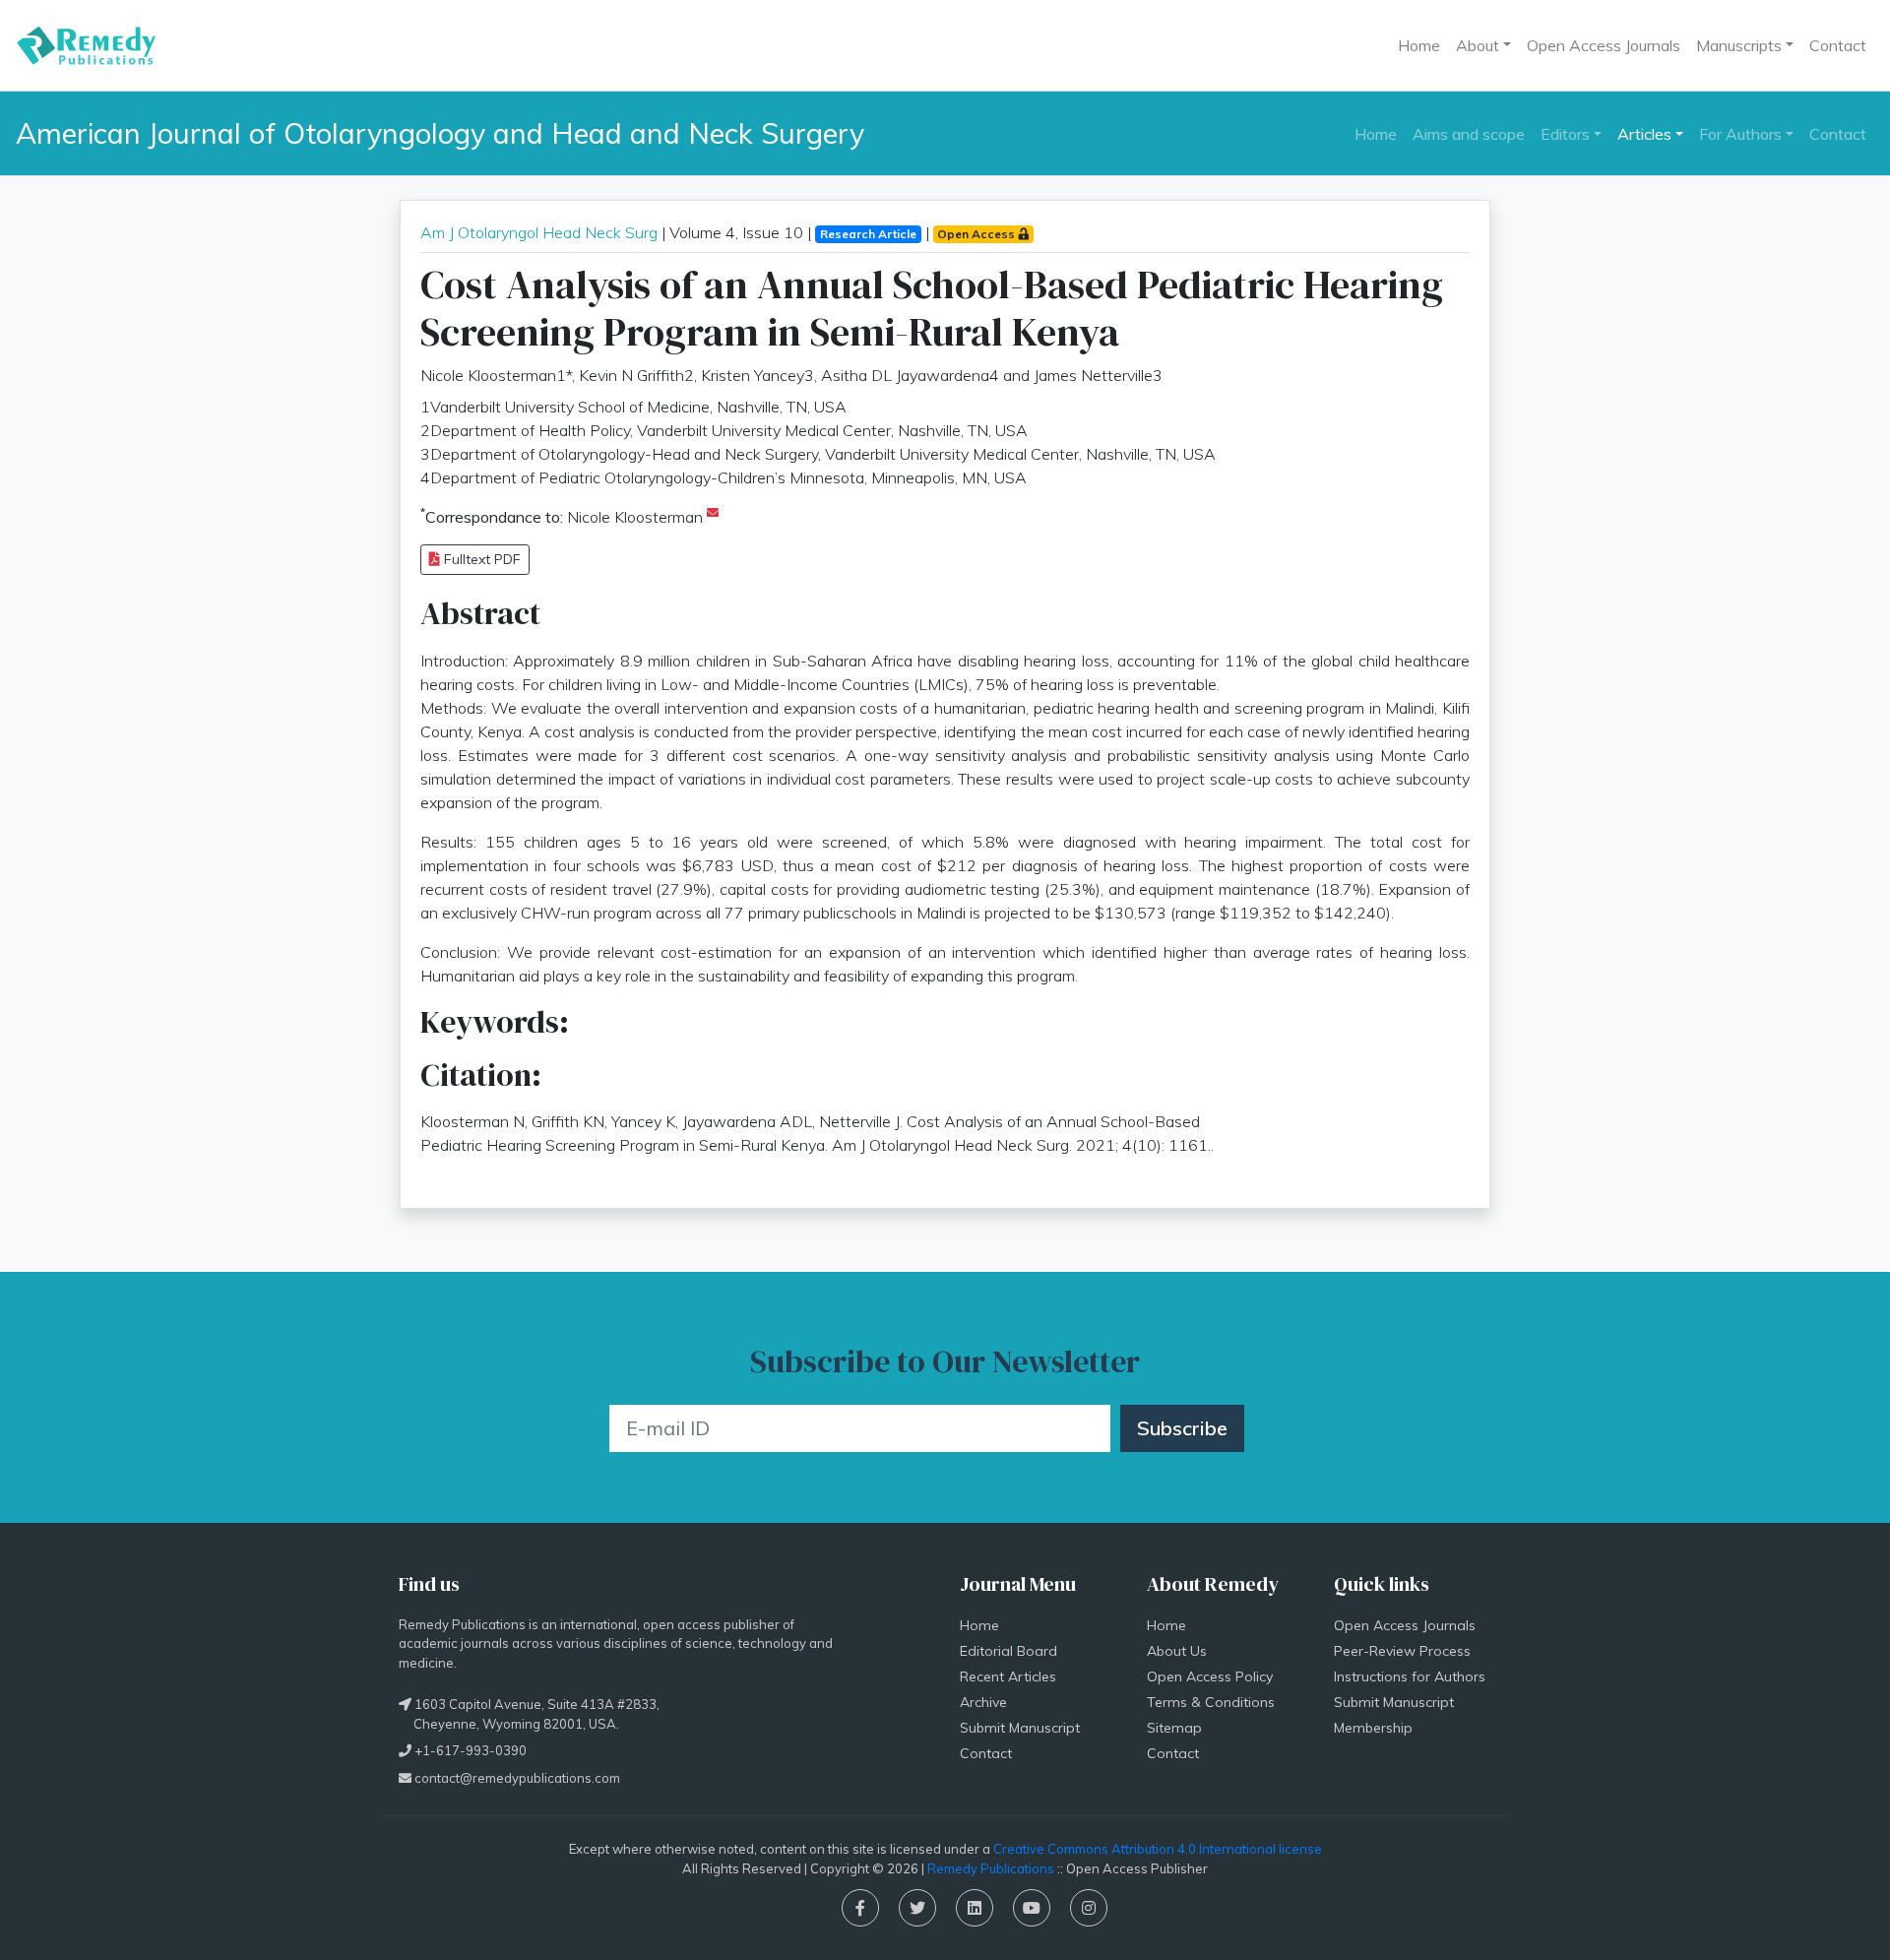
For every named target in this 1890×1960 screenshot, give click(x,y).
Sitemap (1174, 1728)
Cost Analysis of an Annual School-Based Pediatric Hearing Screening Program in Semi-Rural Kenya (932, 308)
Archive (983, 1702)
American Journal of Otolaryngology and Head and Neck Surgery (440, 133)
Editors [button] (1565, 134)
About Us (1177, 1651)
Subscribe (1182, 1428)
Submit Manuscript (1020, 1728)
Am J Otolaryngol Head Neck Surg (539, 232)
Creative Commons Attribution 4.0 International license (1158, 1849)
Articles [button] (1644, 134)
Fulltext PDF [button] (480, 559)
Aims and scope (1469, 134)
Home (1419, 45)
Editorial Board (1008, 1651)
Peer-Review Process (1402, 1651)
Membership (1373, 1728)
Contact (1838, 45)
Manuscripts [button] (1739, 45)
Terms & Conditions (1211, 1702)
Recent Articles (1008, 1676)
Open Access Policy (1210, 1676)
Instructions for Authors (1410, 1676)
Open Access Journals (1604, 45)
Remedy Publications (991, 1868)
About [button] (1478, 45)
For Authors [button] (1740, 134)
